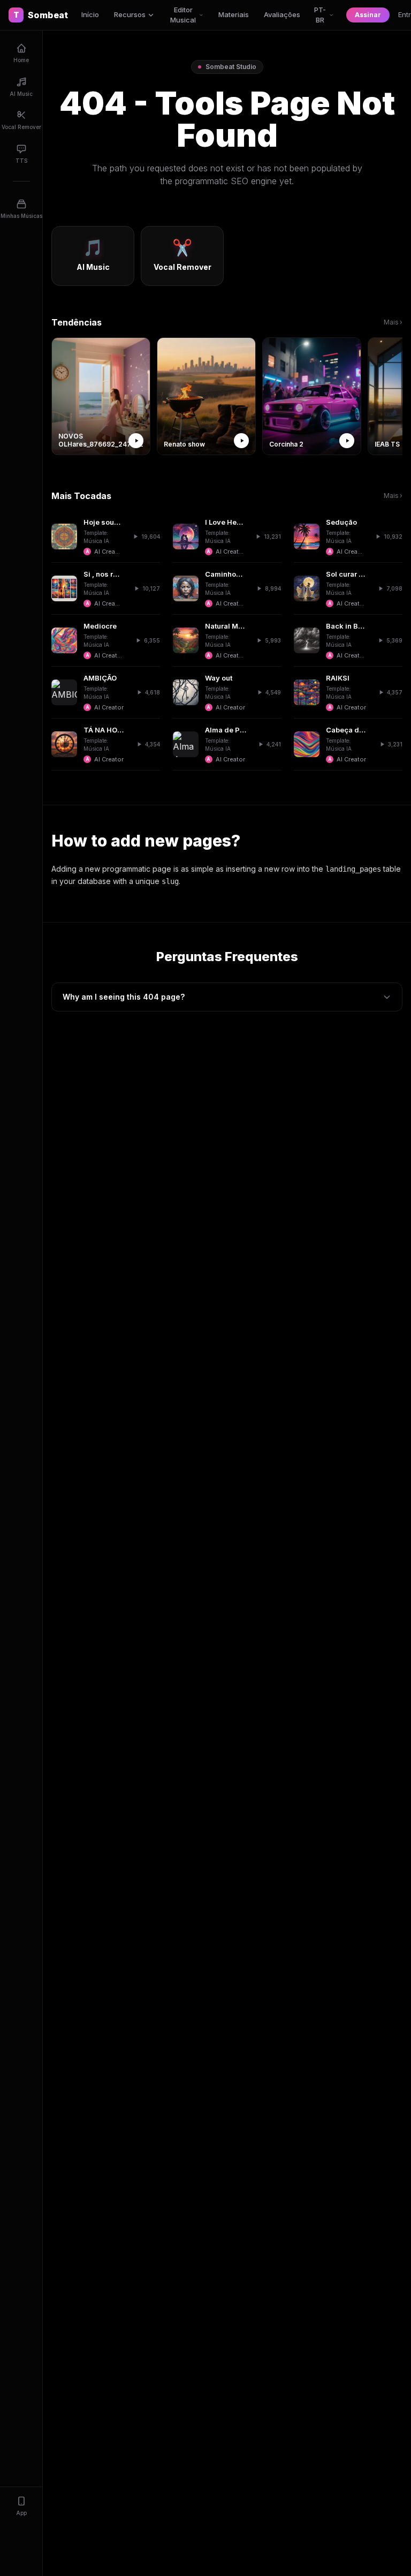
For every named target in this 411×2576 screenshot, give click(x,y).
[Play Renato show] (241, 441)
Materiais (234, 14)
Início (90, 14)
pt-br (320, 15)
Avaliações (282, 14)
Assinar (368, 15)
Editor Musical (183, 15)
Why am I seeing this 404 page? (124, 997)
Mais (393, 322)
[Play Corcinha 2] (347, 441)
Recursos (130, 14)
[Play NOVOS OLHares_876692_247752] (136, 441)
